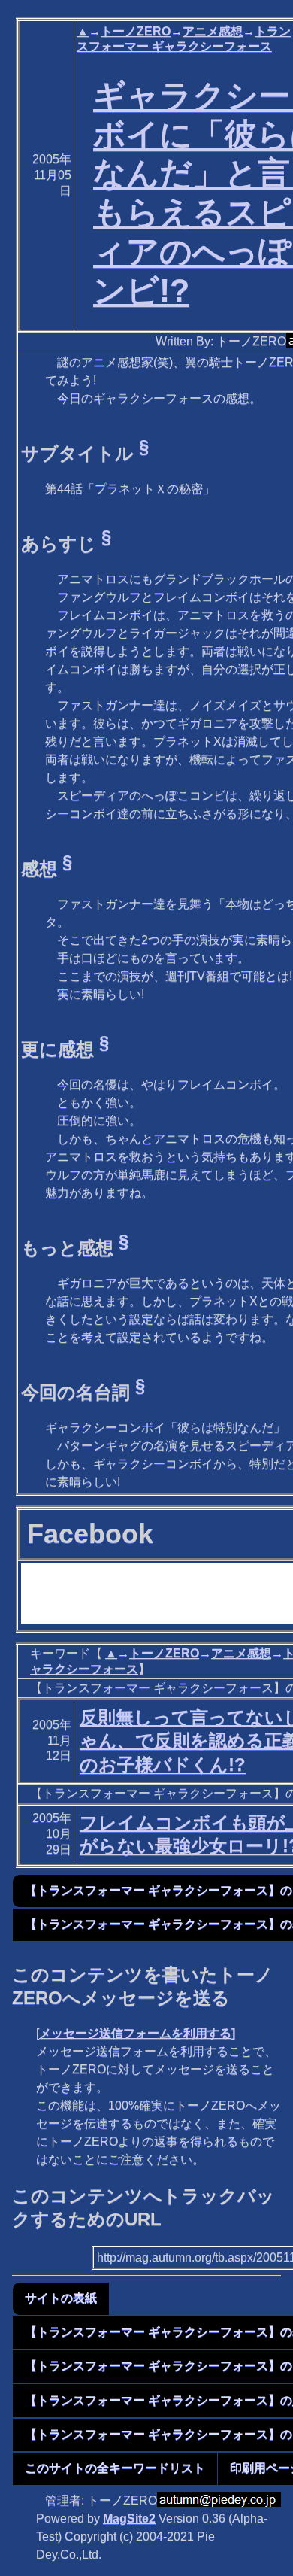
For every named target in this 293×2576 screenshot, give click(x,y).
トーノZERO (136, 31)
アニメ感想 (213, 31)
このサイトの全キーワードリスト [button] (115, 2468)
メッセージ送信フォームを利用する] (137, 2033)
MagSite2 (129, 2518)
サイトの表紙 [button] (61, 2298)
